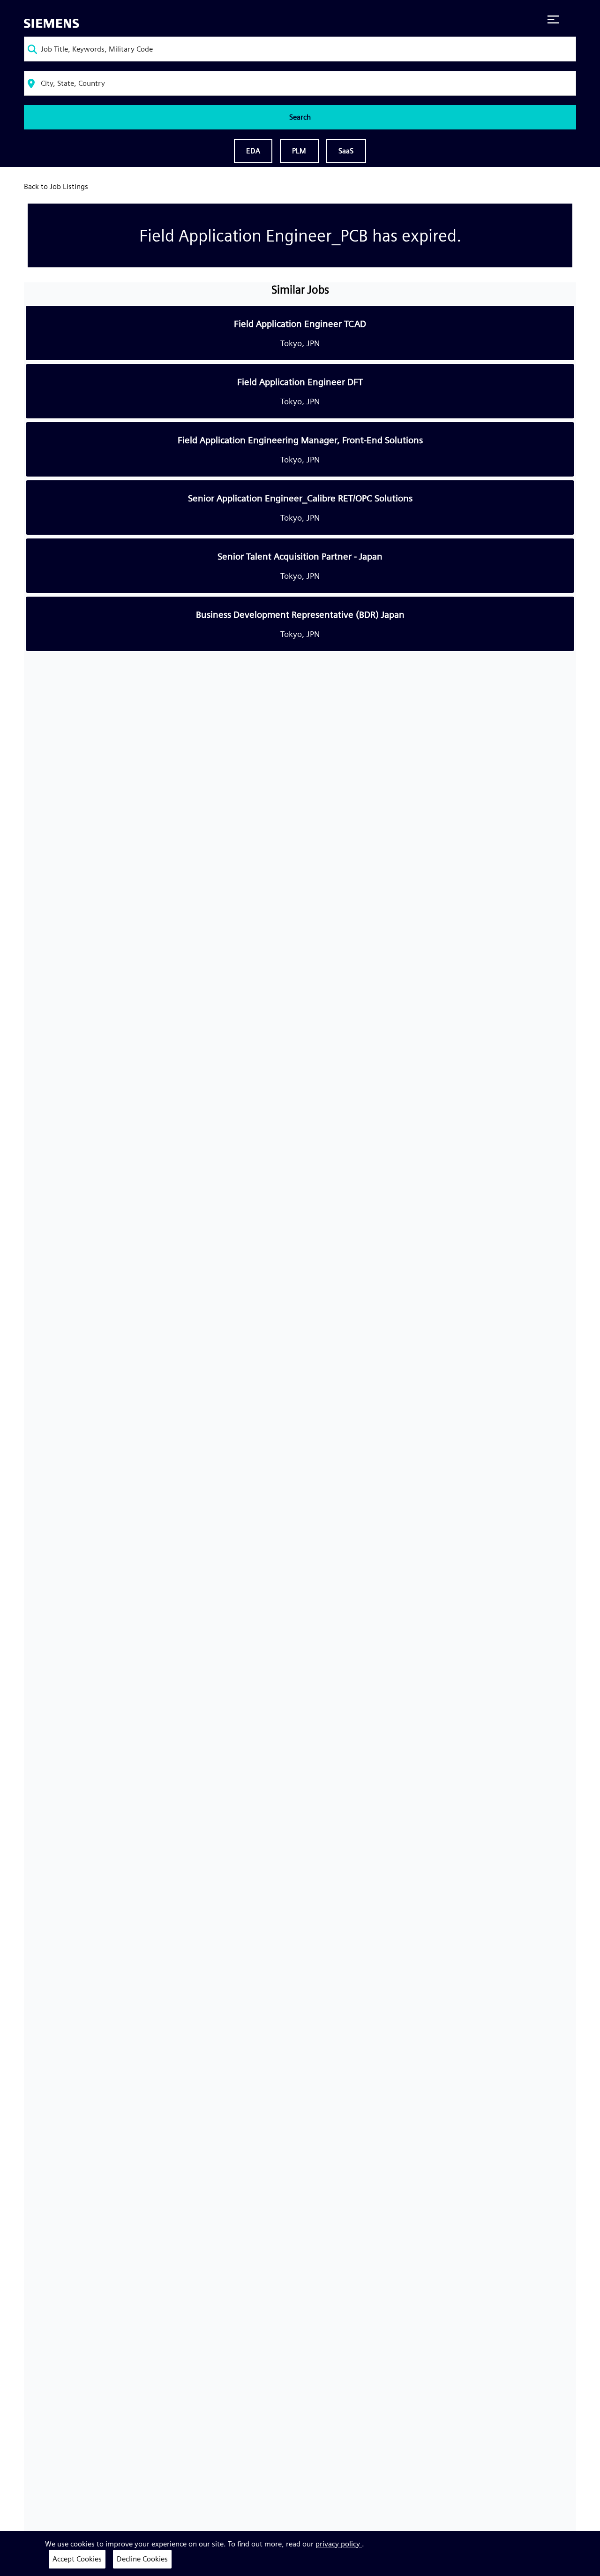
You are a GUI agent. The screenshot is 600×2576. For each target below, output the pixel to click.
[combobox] (300, 49)
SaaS (346, 151)
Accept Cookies (77, 2559)
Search (300, 117)
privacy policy (339, 2544)
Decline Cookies (142, 2559)
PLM (299, 151)
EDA (253, 151)
